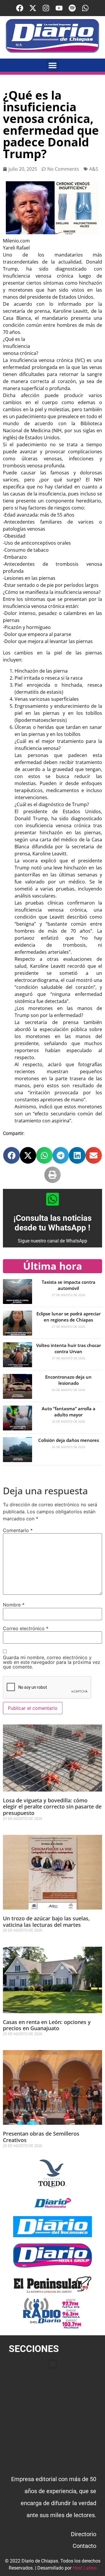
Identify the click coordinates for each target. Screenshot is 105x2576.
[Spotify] (72, 8)
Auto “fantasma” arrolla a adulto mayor (69, 1412)
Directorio (84, 2534)
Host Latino (85, 2568)
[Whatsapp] (85, 8)
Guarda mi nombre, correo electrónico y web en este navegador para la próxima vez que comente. (52, 1662)
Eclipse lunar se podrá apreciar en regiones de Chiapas (69, 1317)
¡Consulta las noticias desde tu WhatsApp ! (52, 1223)
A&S (94, 169)
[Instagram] (46, 8)
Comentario (18, 1530)
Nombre (14, 1605)
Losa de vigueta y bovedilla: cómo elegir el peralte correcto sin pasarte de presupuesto (52, 1807)
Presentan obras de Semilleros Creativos (41, 2137)
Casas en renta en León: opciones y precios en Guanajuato (47, 2025)
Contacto (84, 2546)
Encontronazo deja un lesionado (68, 1380)
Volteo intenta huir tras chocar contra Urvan (69, 1348)
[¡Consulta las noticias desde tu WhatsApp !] (52, 1199)
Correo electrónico (26, 1628)
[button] (53, 65)
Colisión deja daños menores (69, 1440)
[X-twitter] (33, 8)
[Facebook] (20, 8)
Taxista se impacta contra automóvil (69, 1285)
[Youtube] (59, 8)
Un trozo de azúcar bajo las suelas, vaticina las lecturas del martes (46, 1922)
